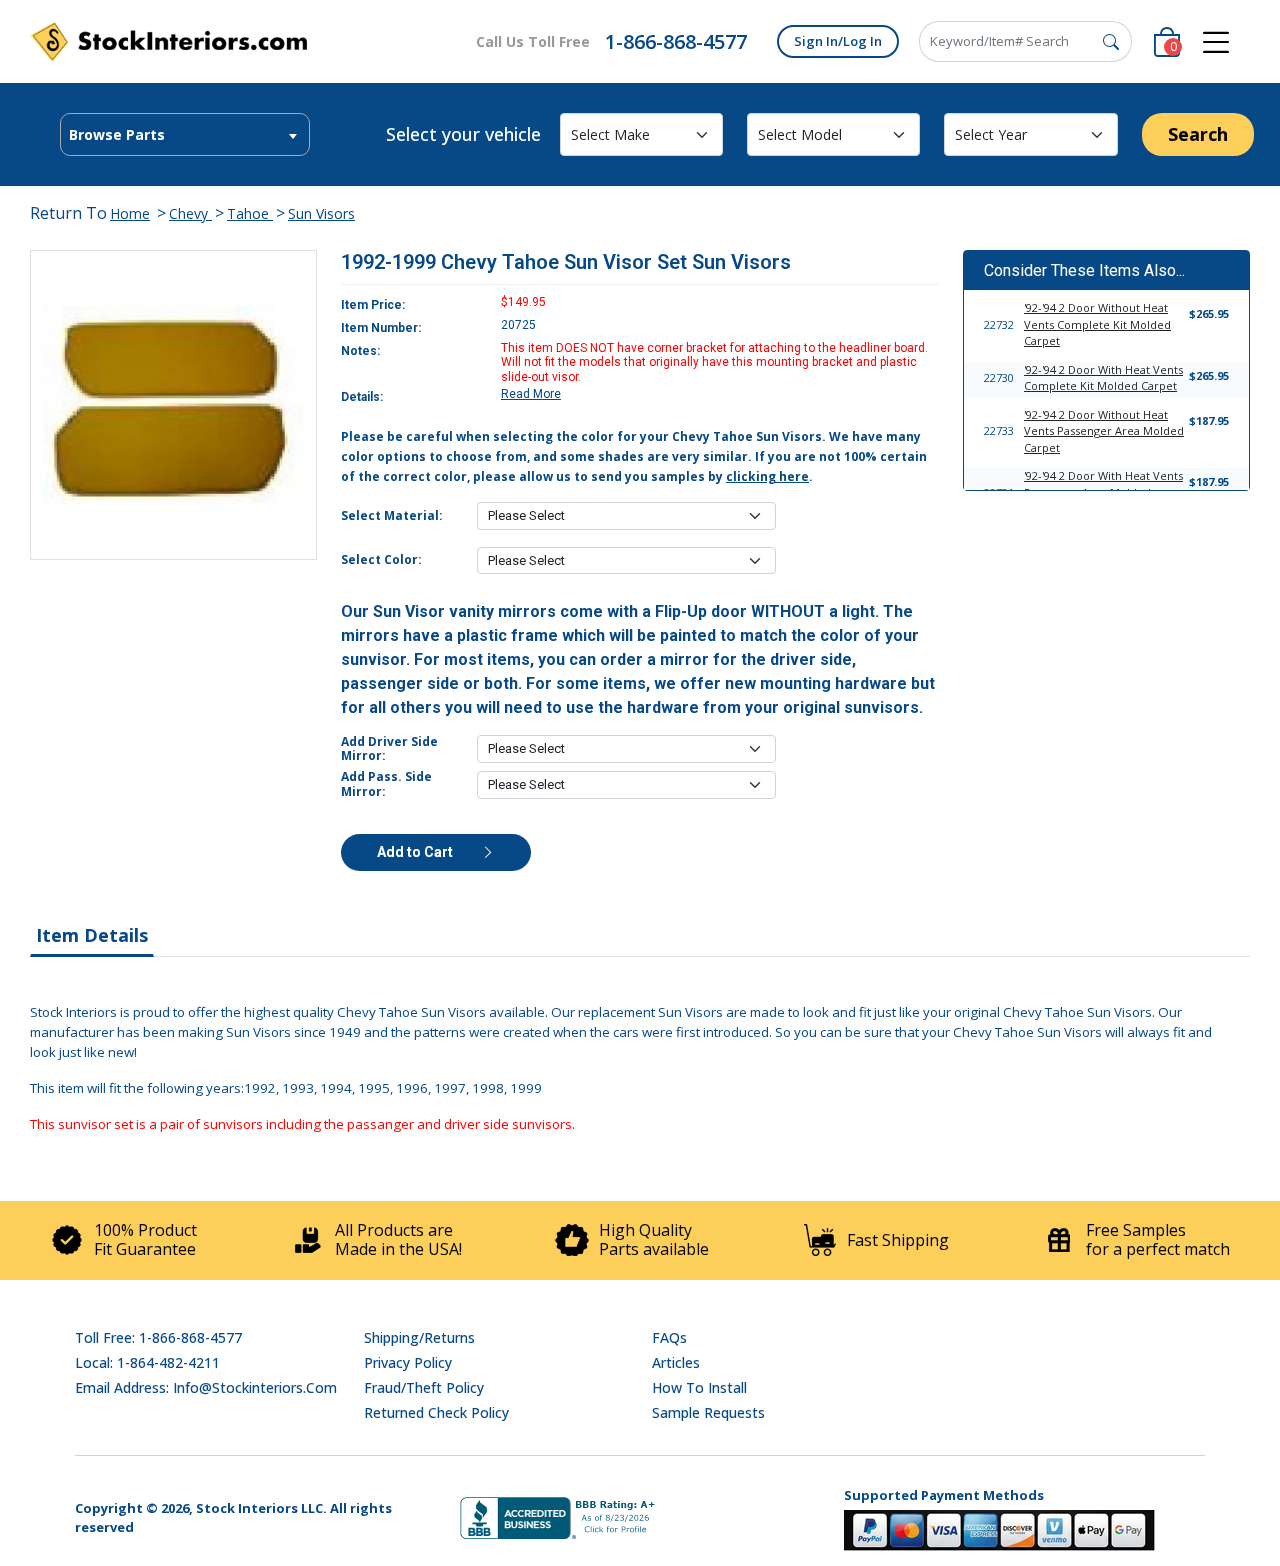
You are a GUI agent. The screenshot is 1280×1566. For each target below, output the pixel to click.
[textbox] (185, 135)
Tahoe (250, 213)
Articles (676, 1362)
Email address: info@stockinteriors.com (206, 1387)
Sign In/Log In (838, 41)
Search (1198, 134)
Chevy (190, 213)
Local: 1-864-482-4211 (147, 1362)
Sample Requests (708, 1412)
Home (130, 213)
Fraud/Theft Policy (424, 1387)
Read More (531, 394)
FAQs (669, 1337)
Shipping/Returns (419, 1337)
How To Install (699, 1387)
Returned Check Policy (436, 1412)
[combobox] (185, 134)
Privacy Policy (408, 1362)
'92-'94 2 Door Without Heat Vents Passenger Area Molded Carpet (1104, 431)
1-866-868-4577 (676, 41)
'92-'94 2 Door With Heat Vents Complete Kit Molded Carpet (1103, 378)
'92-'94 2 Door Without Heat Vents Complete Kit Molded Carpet (1097, 324)
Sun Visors (321, 213)
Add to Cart (416, 852)
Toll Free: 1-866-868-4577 (158, 1337)
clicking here (767, 476)
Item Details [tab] (92, 935)
